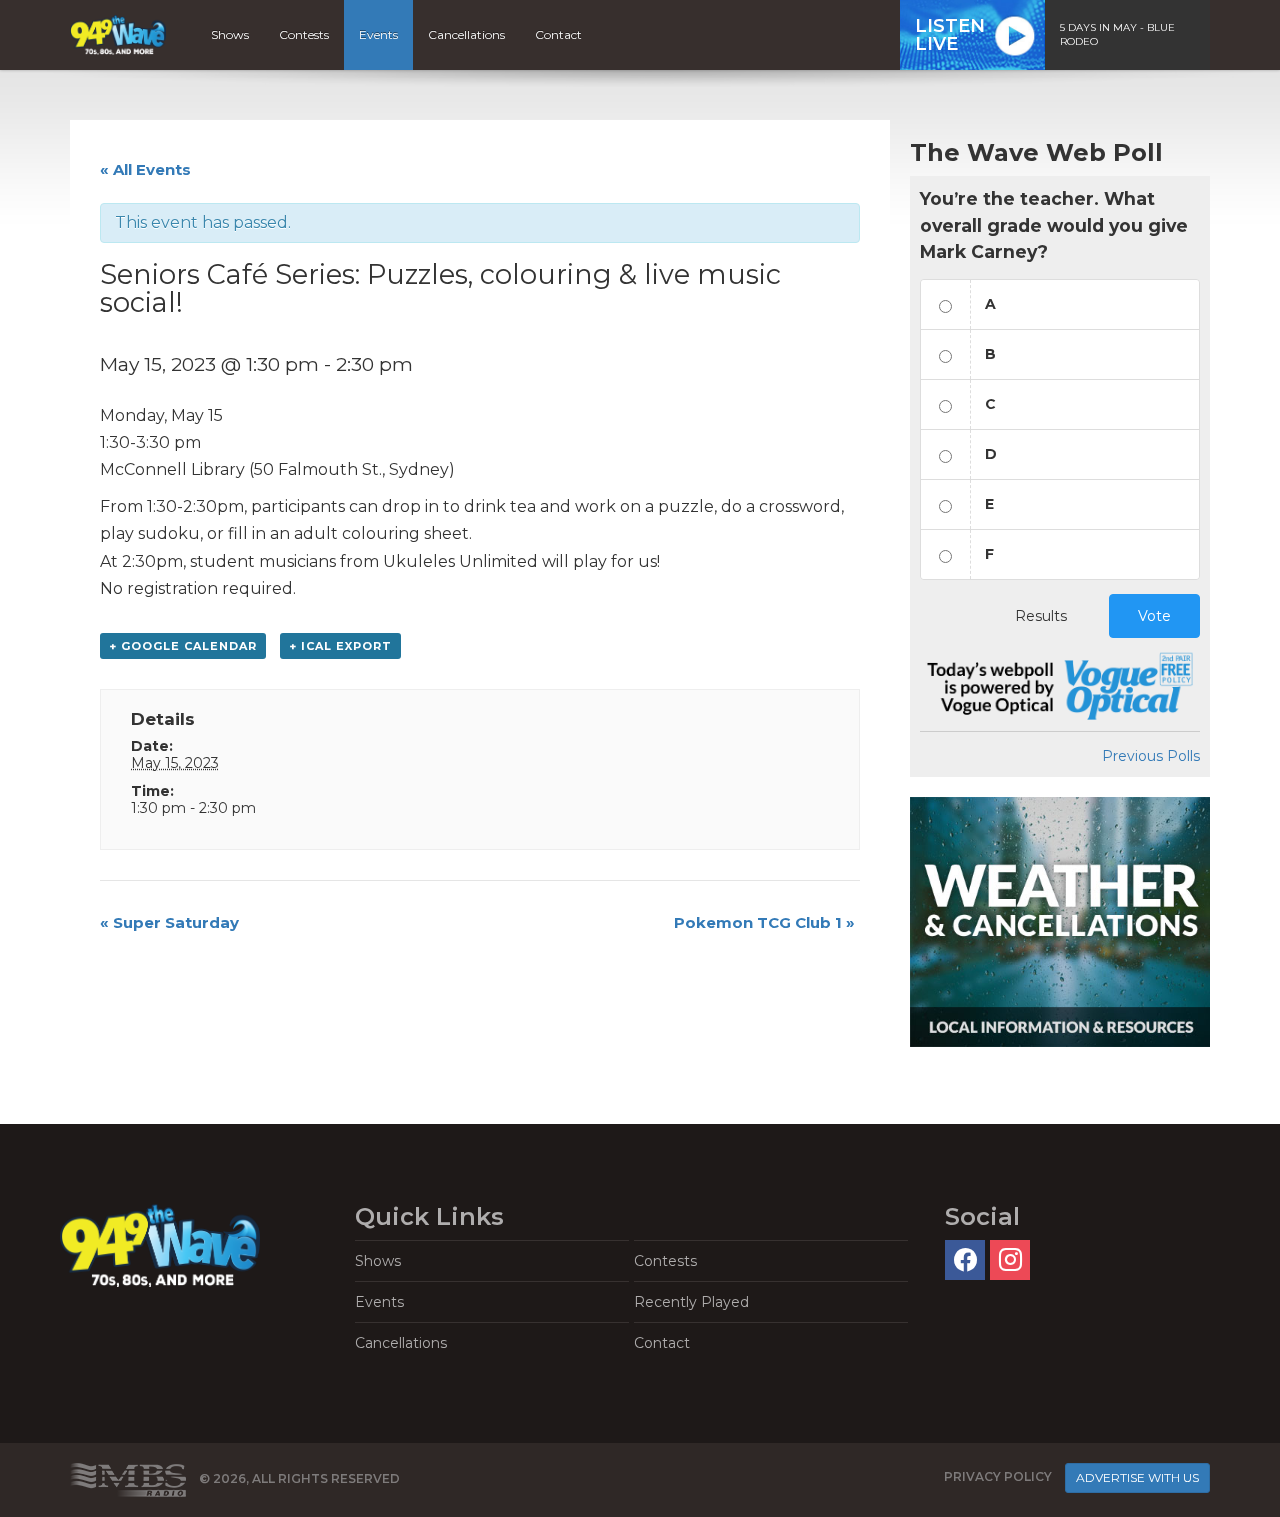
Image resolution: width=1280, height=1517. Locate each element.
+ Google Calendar (183, 646)
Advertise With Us (1137, 1477)
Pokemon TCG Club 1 (764, 922)
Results (1041, 616)
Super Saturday (169, 922)
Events (378, 34)
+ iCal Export (340, 646)
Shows (230, 34)
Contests (304, 34)
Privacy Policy (998, 1476)
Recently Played (691, 1302)
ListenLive (950, 35)
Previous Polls (1151, 756)
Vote (1154, 616)
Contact (558, 34)
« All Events (145, 169)
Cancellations (466, 34)
